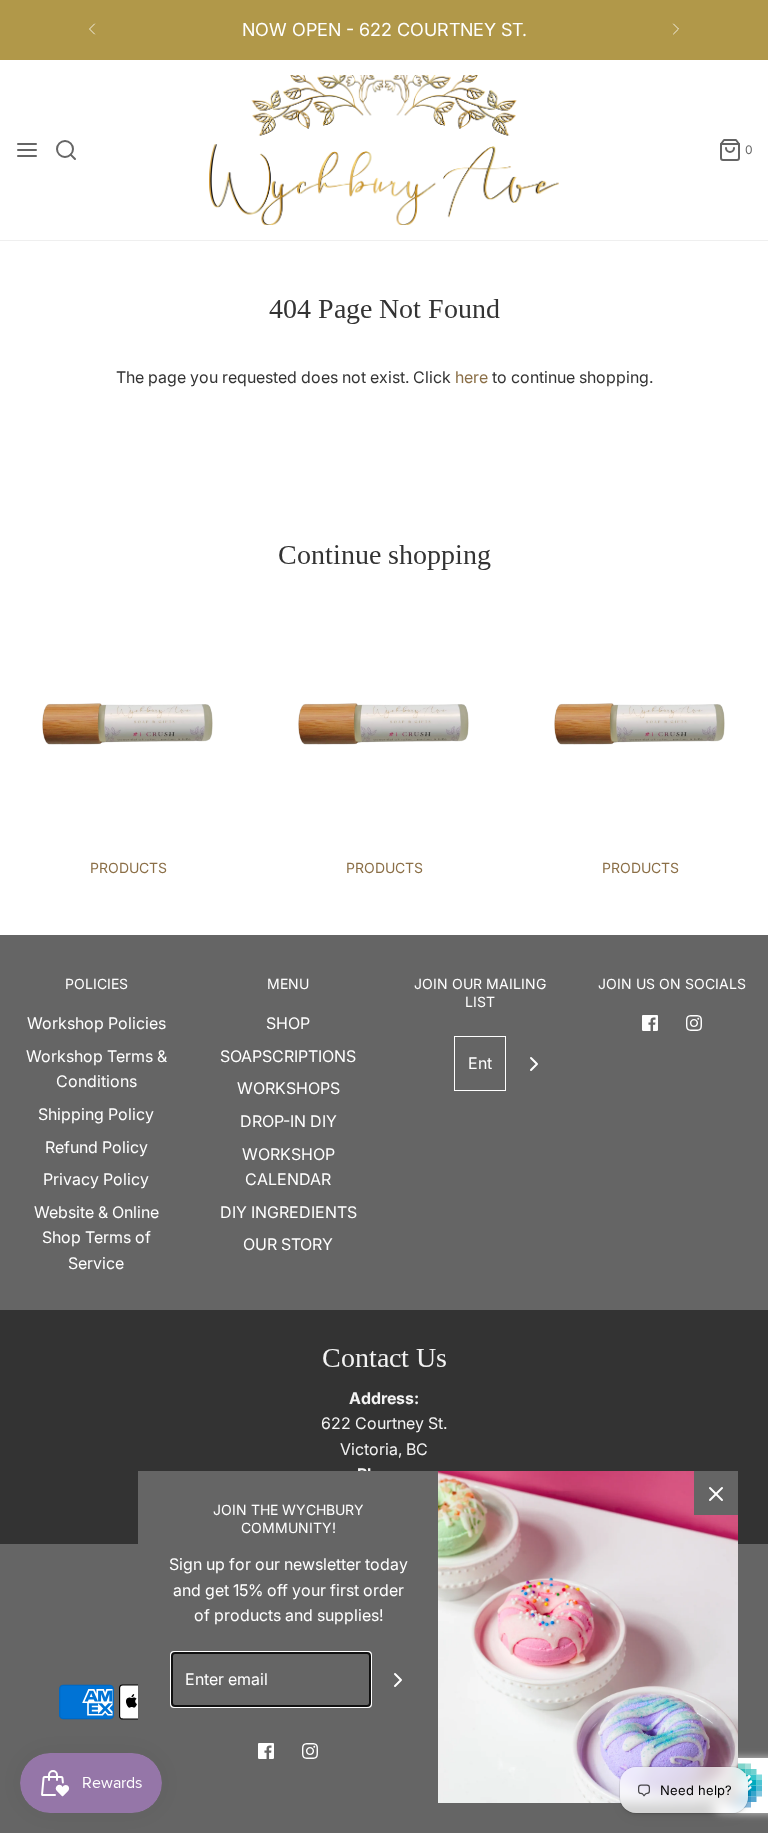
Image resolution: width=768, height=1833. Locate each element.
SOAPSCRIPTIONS (288, 1056)
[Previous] (92, 30)
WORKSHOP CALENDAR (288, 1167)
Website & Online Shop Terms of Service (96, 1237)
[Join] (533, 1063)
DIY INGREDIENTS (288, 1212)
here (471, 377)
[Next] (676, 30)
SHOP (288, 1023)
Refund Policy (96, 1147)
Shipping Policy (96, 1114)
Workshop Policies (96, 1023)
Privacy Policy (96, 1179)
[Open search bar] (73, 150)
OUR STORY (288, 1244)
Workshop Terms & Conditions (96, 1069)
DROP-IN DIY (288, 1121)
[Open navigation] (27, 150)
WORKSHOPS (288, 1088)
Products (128, 867)
